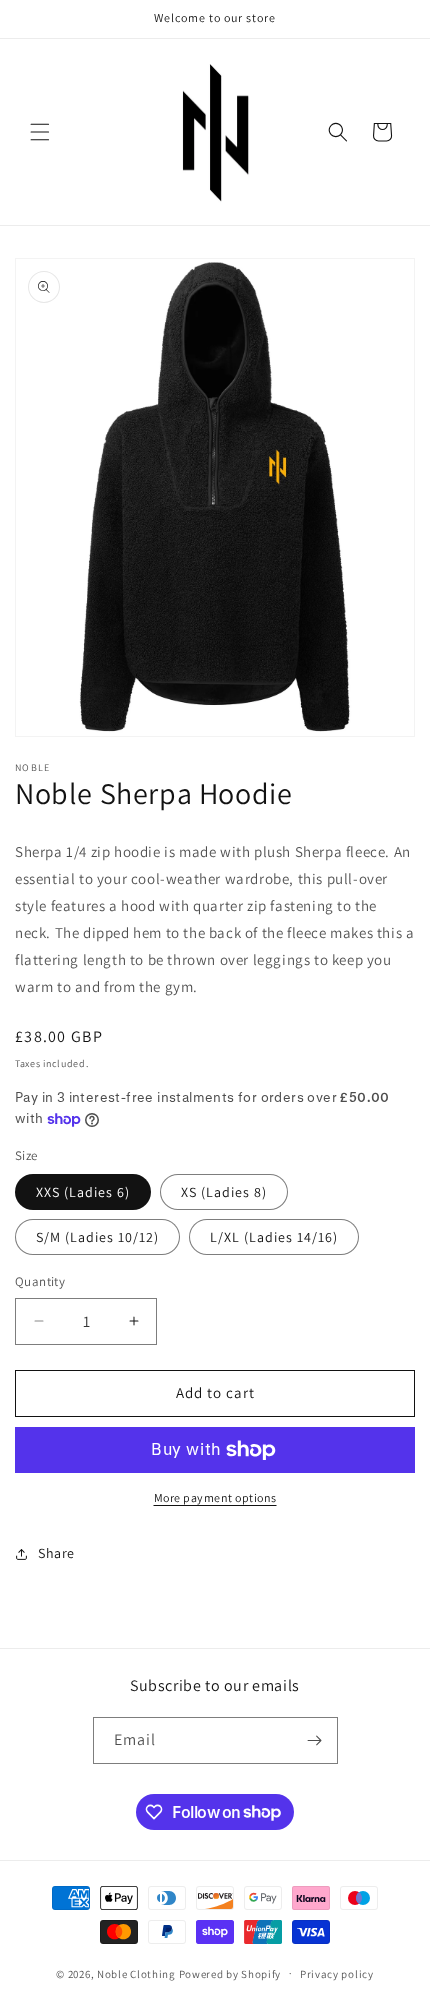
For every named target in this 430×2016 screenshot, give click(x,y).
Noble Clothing (136, 1973)
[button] (40, 132)
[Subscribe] (315, 1740)
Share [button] (56, 1553)
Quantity (40, 1281)
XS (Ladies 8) (224, 1192)
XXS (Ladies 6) (83, 1192)
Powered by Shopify (230, 1973)
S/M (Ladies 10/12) (97, 1237)
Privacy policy (337, 1974)
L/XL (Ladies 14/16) (274, 1237)
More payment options (215, 1497)
